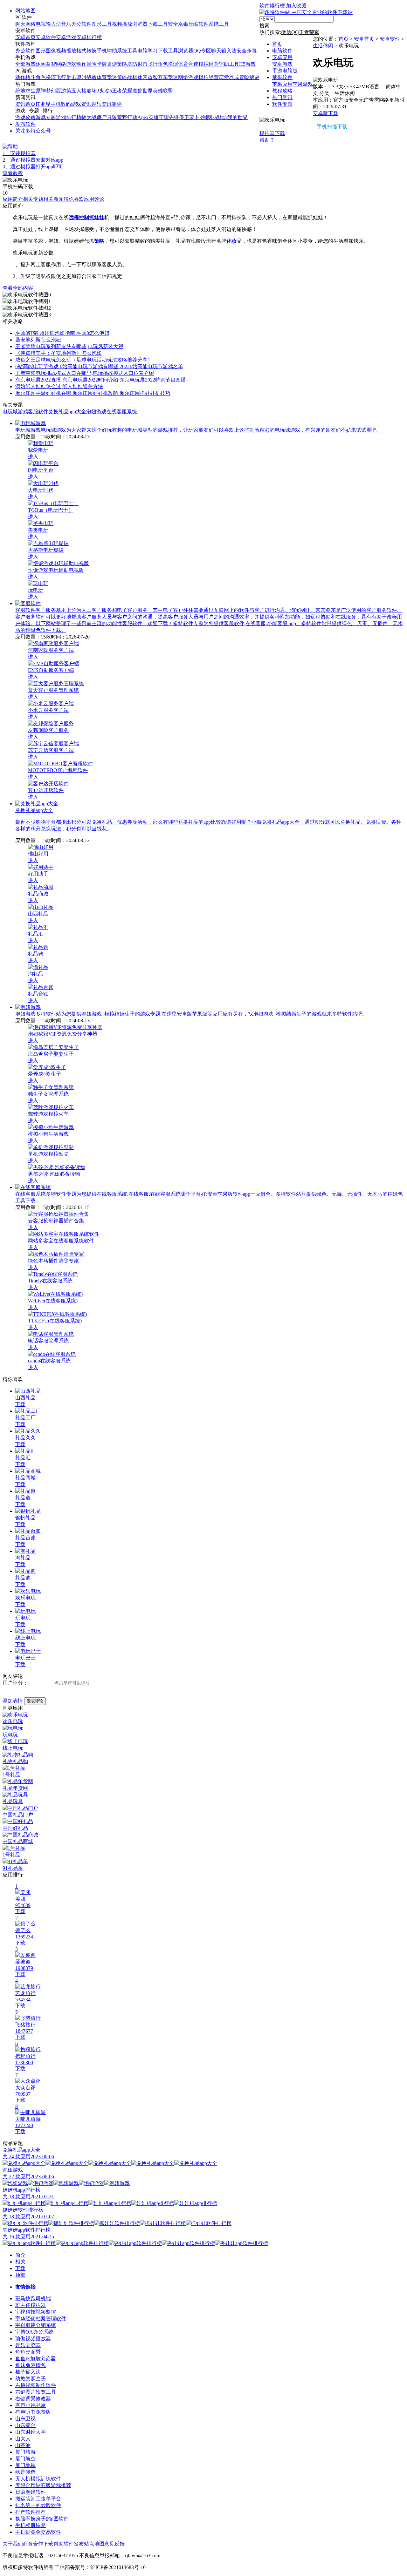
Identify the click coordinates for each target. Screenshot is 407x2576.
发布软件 (25, 124)
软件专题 (282, 104)
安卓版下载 (326, 113)
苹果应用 (282, 84)
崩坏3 (93, 91)
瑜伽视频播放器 (33, 2339)
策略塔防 (127, 64)
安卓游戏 (66, 37)
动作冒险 (86, 64)
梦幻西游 (56, 91)
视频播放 (122, 24)
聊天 (20, 24)
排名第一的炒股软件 (38, 2505)
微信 (286, 32)
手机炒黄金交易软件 (38, 2532)
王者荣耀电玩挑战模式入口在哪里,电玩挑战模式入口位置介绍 (85, 373)
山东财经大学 (31, 2432)
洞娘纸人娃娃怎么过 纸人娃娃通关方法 (59, 386)
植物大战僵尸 (92, 117)
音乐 (66, 24)
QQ (295, 32)
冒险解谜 (249, 77)
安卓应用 (282, 57)
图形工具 (102, 24)
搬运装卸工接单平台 (38, 2499)
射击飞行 (148, 64)
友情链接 (25, 2287)
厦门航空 (25, 2459)
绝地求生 (25, 91)
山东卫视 (25, 2419)
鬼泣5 (106, 91)
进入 (33, 457)
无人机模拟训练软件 (38, 2479)
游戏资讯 (81, 104)
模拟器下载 (148, 154)
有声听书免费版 (33, 2412)
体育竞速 (188, 64)
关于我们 (13, 2544)
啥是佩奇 (25, 2472)
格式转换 (86, 51)
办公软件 (81, 24)
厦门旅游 (25, 2452)
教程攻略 (282, 91)
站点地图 (94, 2544)
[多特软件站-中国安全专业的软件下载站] (306, 12)
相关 (20, 2262)
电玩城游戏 (15, 412)
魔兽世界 (142, 91)
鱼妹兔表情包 (31, 2365)
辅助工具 (229, 64)
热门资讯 (282, 97)
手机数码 (61, 104)
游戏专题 (46, 117)
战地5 (221, 117)
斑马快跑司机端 (33, 2299)
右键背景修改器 (33, 2399)
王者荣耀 (122, 91)
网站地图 (25, 11)
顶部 (20, 2275)
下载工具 (158, 24)
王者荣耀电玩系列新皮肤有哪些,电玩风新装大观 (69, 346)
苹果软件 (282, 77)
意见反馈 (114, 2544)
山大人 (23, 2439)
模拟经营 (209, 64)
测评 (117, 104)
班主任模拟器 (31, 2305)
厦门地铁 (25, 2465)
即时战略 (86, 77)
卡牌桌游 (107, 64)
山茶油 (23, 2445)
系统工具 (219, 24)
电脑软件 (282, 51)
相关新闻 (53, 199)
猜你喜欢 (74, 199)
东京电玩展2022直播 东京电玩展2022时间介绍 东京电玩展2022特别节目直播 (100, 380)
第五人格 (76, 91)
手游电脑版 (285, 71)
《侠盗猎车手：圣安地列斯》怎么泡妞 (59, 353)
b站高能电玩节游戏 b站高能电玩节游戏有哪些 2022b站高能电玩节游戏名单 (99, 366)
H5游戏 (247, 64)
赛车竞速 (168, 77)
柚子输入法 (28, 2372)
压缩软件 (198, 24)
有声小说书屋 (31, 2405)
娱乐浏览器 (28, 2345)
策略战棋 (127, 77)
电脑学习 (148, 51)
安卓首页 (25, 37)
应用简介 (13, 199)
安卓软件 (46, 37)
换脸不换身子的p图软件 (42, 2519)
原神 (41, 91)
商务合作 (33, 2544)
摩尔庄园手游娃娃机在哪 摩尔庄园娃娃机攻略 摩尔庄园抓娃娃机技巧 (93, 393)
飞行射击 (66, 77)
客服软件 (38, 412)
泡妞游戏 (96, 412)
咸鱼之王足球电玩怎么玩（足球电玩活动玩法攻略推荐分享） (84, 360)
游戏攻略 (25, 117)
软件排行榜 (273, 6)
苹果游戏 (303, 84)
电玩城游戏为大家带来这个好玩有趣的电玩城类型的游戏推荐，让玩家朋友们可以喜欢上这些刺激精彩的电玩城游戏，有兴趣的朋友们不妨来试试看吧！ (211, 430)
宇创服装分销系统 (36, 2325)
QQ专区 (202, 51)
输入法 (53, 24)
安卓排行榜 (89, 37)
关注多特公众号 (33, 131)
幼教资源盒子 (31, 2379)
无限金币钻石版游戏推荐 (43, 2485)
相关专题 (33, 199)
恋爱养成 (229, 77)
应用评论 (94, 199)
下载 (20, 1404)
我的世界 (238, 117)
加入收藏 (296, 6)
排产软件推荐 (31, 2512)
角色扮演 (168, 64)
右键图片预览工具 (36, 2392)
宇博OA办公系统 (34, 2332)
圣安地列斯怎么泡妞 (38, 340)
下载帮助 (53, 2544)
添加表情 (13, 1701)
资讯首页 (25, 104)
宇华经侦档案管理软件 (41, 2319)
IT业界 (43, 104)
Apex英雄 (148, 117)
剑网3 (208, 117)
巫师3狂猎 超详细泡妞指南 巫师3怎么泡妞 (62, 333)
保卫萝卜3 (190, 117)
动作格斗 (25, 77)
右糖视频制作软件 (36, 2385)
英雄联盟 (163, 91)
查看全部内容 (18, 288)
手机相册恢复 (31, 2525)
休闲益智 (46, 64)
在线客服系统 (122, 412)
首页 (277, 44)
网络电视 (36, 24)
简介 (20, 2255)
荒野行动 (127, 117)
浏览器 (140, 24)
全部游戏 (25, 64)
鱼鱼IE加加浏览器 (35, 2359)
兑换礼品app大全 (67, 412)
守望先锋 (169, 117)
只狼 (112, 117)
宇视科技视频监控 (36, 2312)
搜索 (265, 26)
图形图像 (46, 51)
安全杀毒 (178, 24)
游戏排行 (66, 117)
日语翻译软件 (31, 2492)
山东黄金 (25, 2425)
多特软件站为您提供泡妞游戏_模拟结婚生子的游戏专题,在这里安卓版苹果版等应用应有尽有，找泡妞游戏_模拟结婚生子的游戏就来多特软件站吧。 (202, 1014)
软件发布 (74, 2544)
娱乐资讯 (101, 104)
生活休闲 (323, 46)
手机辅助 (107, 51)
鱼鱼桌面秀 (28, 2352)
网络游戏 (66, 64)
